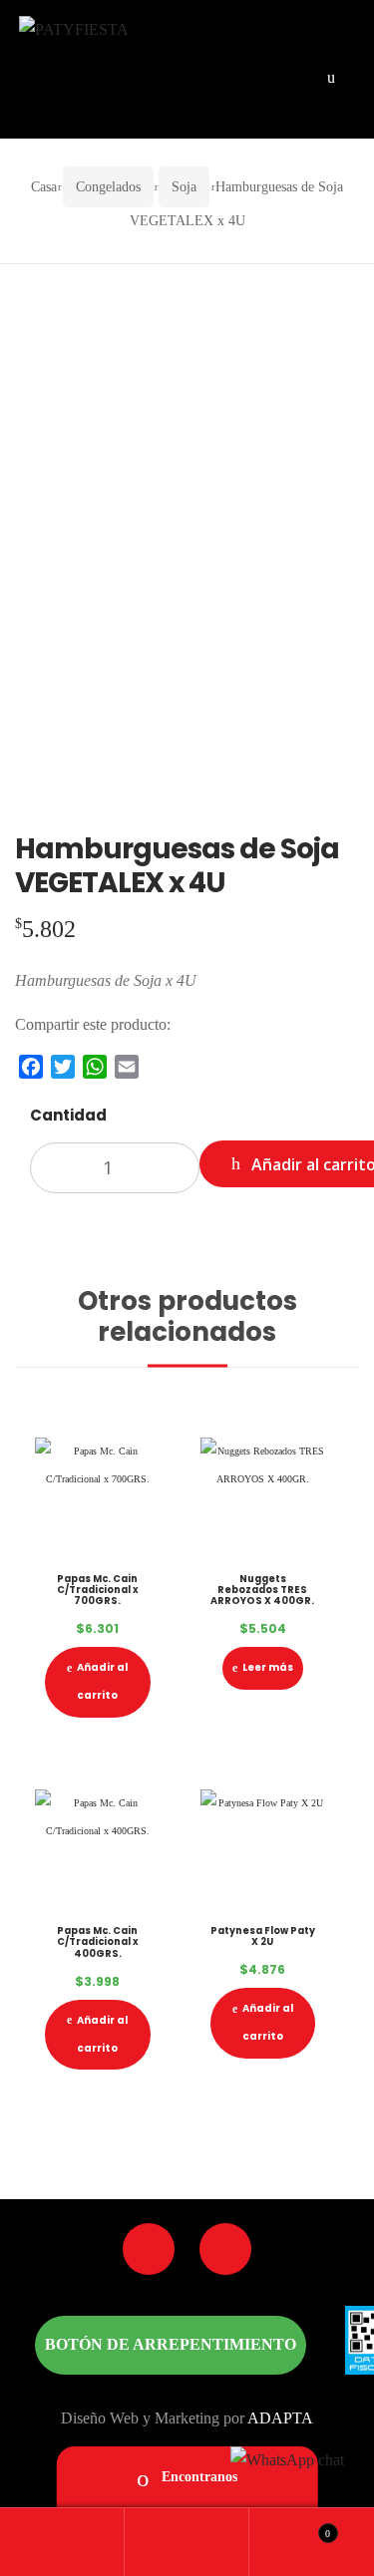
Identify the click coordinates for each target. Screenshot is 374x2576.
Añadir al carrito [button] (102, 1681)
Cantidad (68, 1115)
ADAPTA (280, 2418)
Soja (184, 187)
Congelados (108, 187)
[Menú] (331, 76)
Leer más (268, 1667)
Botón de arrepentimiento (171, 2344)
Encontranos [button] (197, 2477)
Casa (44, 187)
